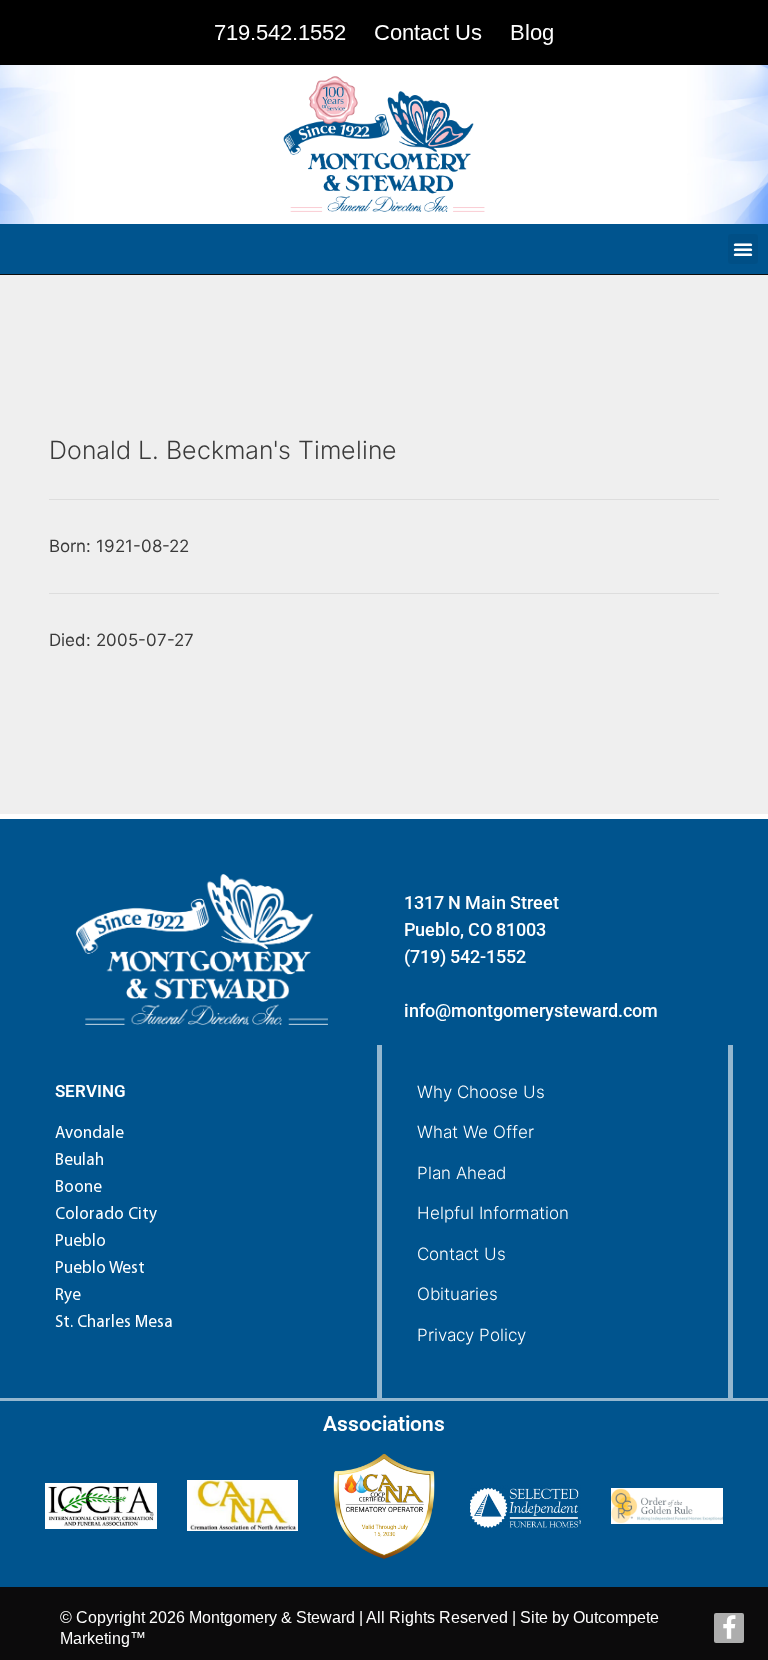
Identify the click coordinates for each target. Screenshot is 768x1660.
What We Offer (475, 1132)
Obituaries (457, 1294)
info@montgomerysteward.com (531, 1010)
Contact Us (461, 1254)
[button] (743, 249)
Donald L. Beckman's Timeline (223, 450)
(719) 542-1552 (465, 956)
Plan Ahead (461, 1173)
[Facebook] (729, 1628)
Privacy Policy (471, 1335)
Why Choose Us (481, 1092)
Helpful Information (493, 1213)
